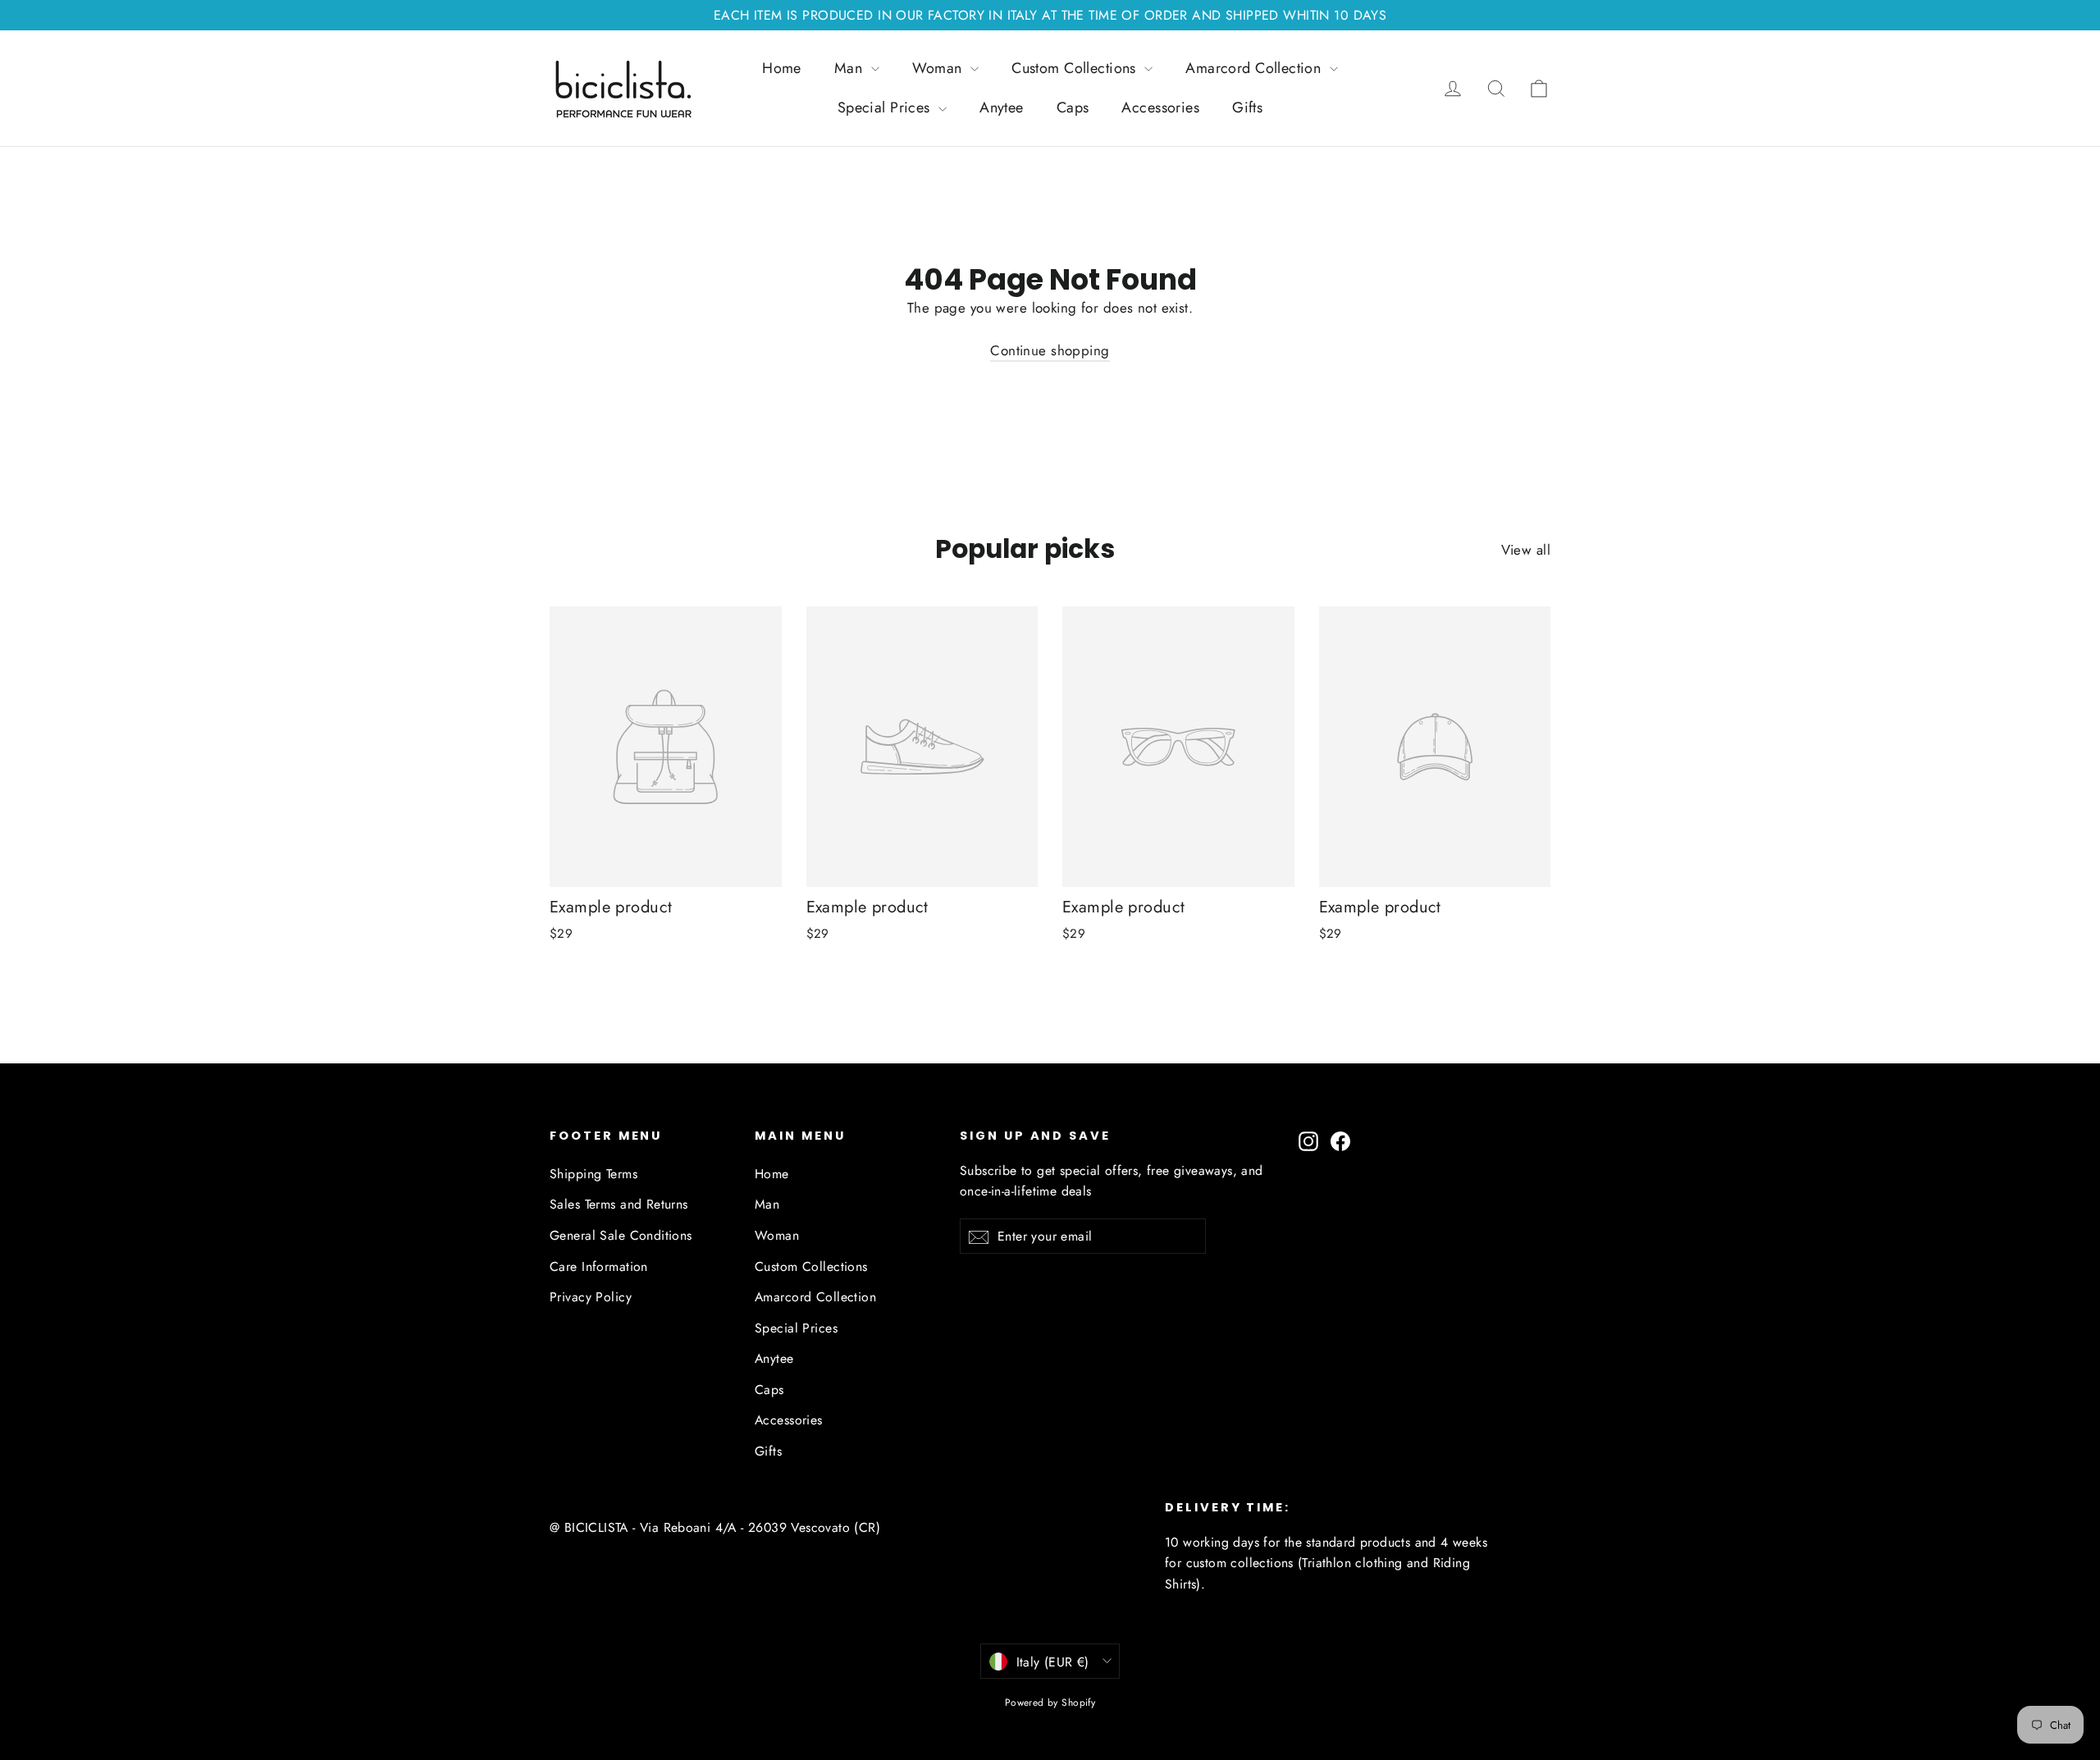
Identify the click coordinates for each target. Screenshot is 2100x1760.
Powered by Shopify (1050, 1703)
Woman (940, 68)
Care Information (599, 1266)
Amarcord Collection (1255, 68)
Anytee (1002, 107)
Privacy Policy (591, 1297)
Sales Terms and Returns (619, 1204)
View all (1526, 550)
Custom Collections (1076, 68)
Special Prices (886, 107)
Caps (1073, 107)
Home (782, 68)
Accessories (1160, 107)
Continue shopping (1050, 350)
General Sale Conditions (621, 1235)
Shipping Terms (593, 1174)
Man (851, 68)
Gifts (1247, 107)
